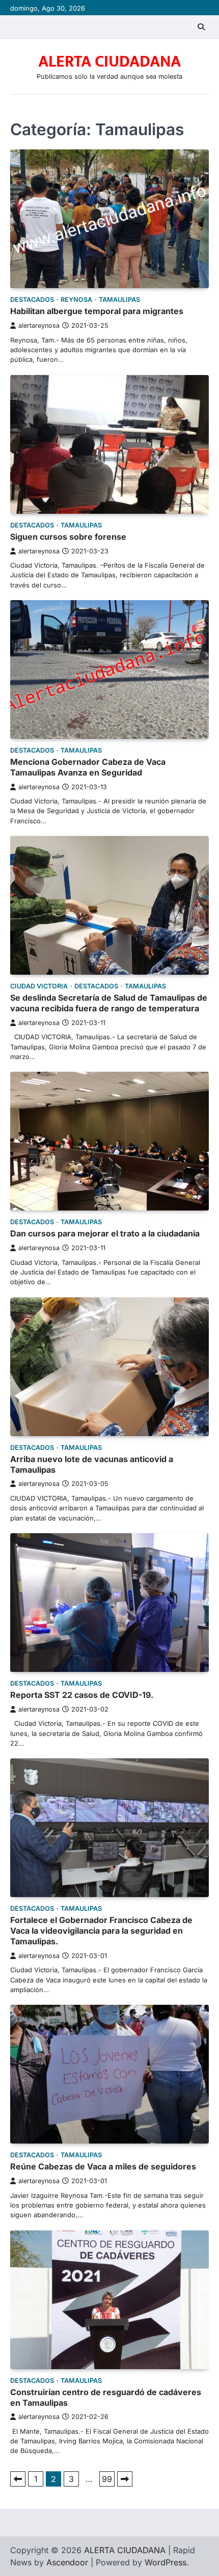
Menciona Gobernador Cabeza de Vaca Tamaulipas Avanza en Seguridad (88, 767)
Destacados (32, 300)
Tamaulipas (119, 300)
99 (107, 2479)
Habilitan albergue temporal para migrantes (97, 311)
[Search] (201, 27)
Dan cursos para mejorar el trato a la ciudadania (105, 1233)
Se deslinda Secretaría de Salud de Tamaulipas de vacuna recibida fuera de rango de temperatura (109, 1003)
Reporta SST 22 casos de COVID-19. (82, 1695)
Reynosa (76, 300)
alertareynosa (39, 325)
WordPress (166, 2562)
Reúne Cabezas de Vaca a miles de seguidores (103, 2166)
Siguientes (125, 2479)
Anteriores (18, 2479)
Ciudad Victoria (39, 986)
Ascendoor (67, 2562)
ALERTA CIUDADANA (109, 62)
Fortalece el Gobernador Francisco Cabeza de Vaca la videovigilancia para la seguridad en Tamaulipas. (101, 1931)
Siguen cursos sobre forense (68, 537)
